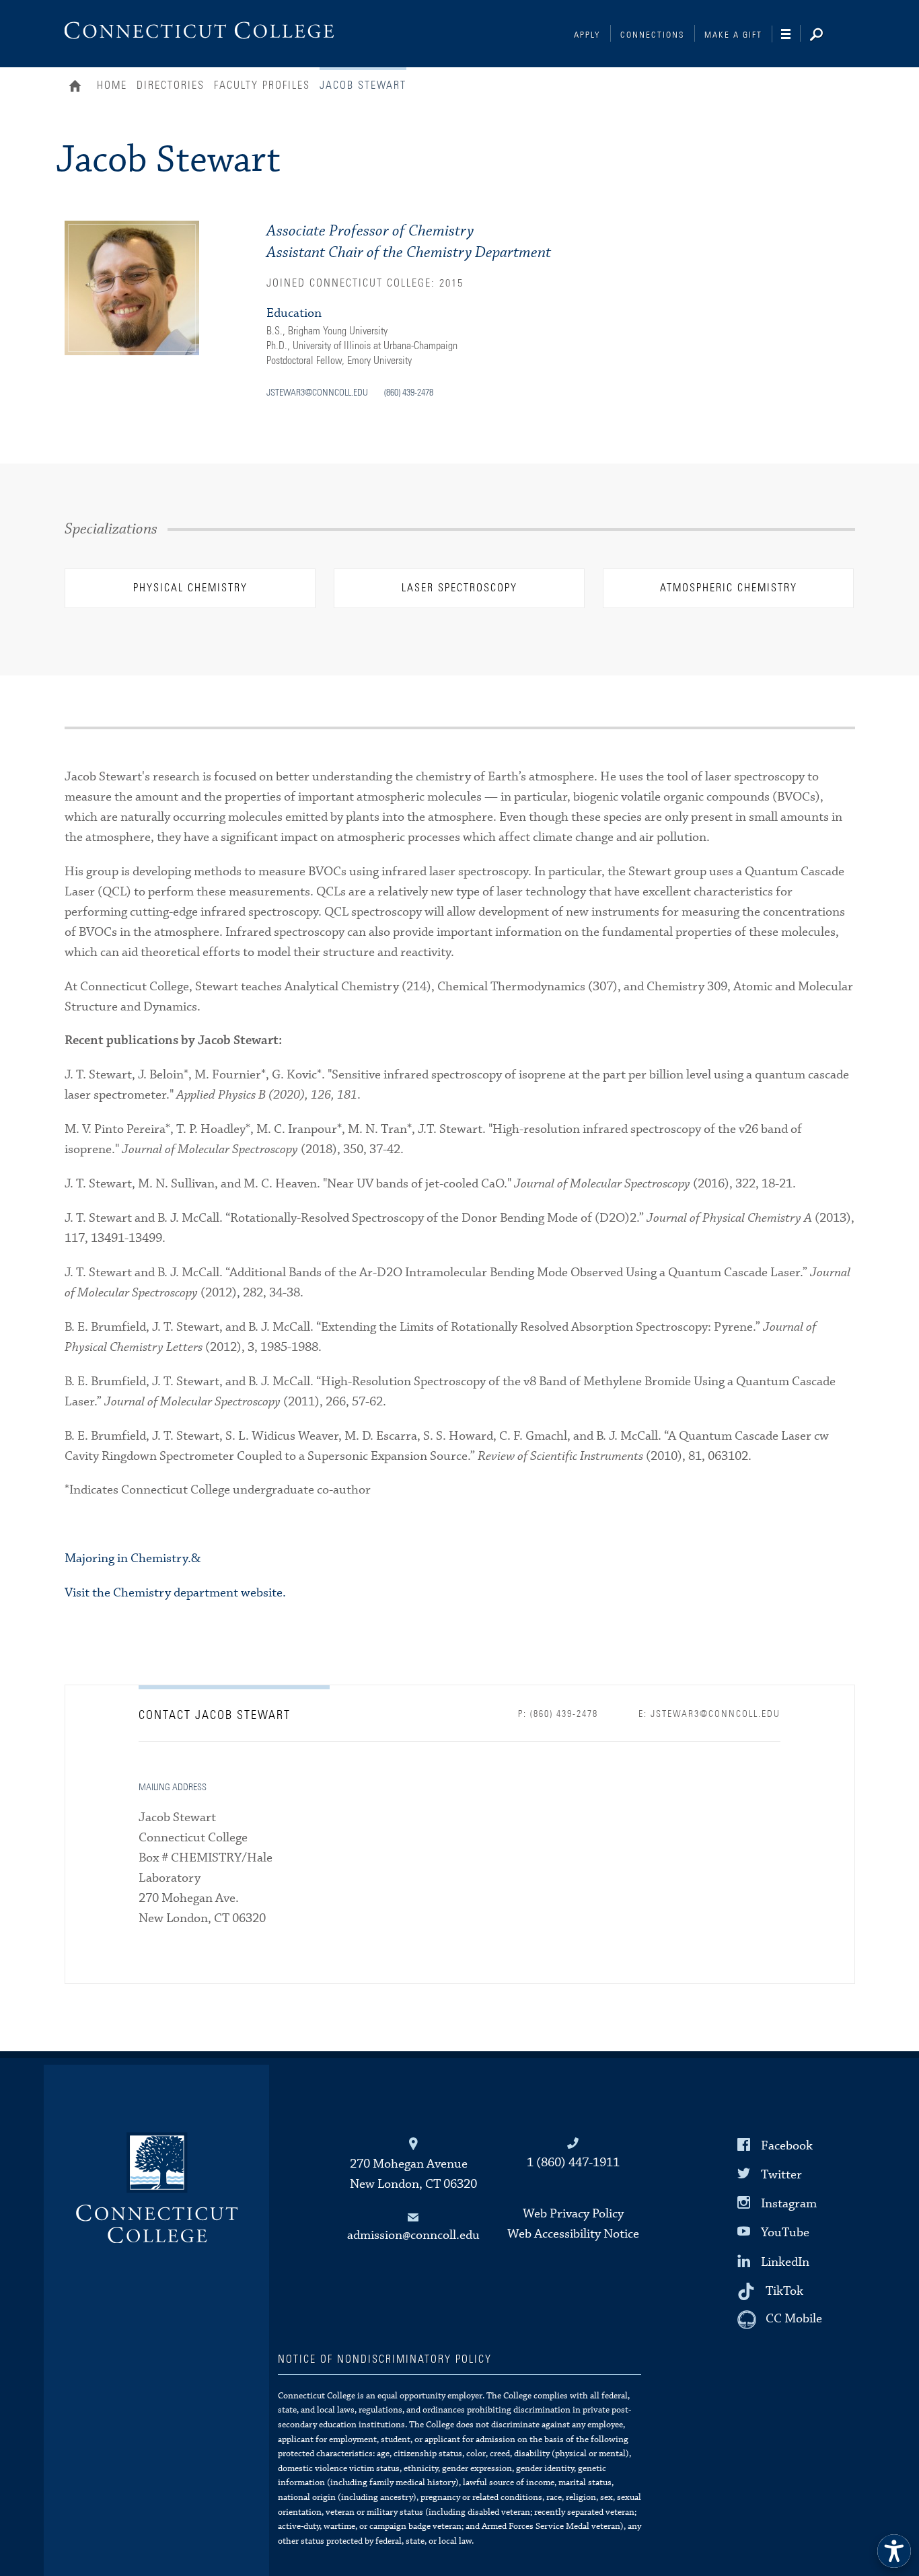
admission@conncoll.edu (413, 2235)
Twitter (781, 2175)
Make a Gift (733, 35)
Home (78, 87)
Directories (171, 85)
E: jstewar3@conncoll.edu (709, 1714)
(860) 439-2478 (409, 393)
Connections (653, 35)
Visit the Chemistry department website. (175, 1593)
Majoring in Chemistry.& (133, 1558)
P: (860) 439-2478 (558, 1714)
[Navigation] (791, 34)
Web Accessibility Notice (573, 2234)
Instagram (789, 2204)
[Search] (827, 36)
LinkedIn (785, 2261)
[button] (894, 2551)
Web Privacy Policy (573, 2214)
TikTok (784, 2290)
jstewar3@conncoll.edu (317, 393)
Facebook (787, 2146)
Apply (587, 35)
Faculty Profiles (262, 85)
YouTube (785, 2233)
